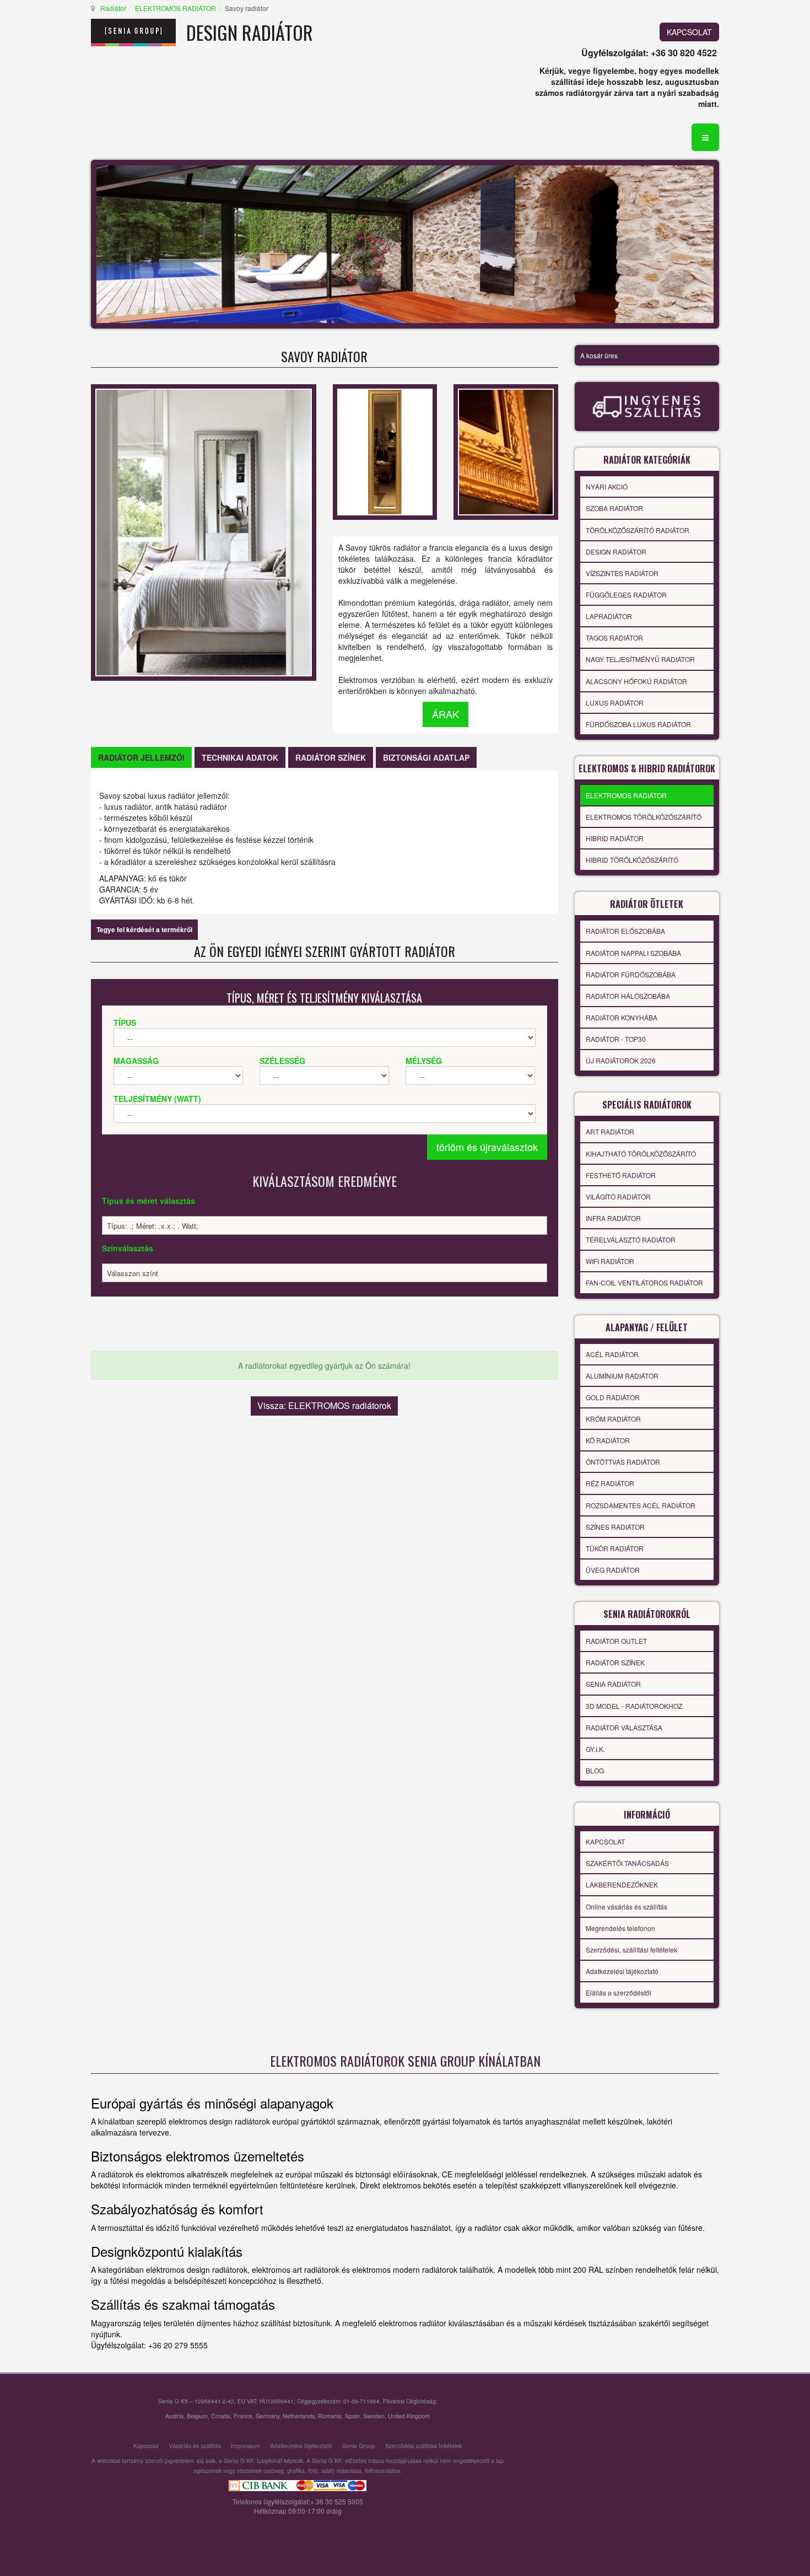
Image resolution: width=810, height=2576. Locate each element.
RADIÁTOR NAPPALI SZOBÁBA (633, 953)
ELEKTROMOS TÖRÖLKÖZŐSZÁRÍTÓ (644, 817)
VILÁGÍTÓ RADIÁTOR (618, 1196)
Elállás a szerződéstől (619, 1992)
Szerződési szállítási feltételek (423, 2446)
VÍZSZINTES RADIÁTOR (622, 573)
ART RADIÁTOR (610, 1131)
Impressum (245, 2446)
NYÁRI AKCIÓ (607, 486)
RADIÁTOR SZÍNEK (615, 1662)
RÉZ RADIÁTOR (610, 1483)
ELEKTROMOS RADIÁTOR (175, 8)
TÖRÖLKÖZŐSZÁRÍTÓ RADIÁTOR (638, 530)
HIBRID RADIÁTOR (615, 838)
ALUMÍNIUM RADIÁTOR (622, 1376)
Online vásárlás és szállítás (627, 1907)
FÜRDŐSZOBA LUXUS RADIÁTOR (638, 724)
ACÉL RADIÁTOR (612, 1354)
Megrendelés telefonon (620, 1928)
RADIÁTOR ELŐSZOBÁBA (625, 931)
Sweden (374, 2416)
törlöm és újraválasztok (487, 1147)
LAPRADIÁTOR (609, 616)
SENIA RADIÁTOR (613, 1684)
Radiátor (113, 8)
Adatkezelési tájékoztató (622, 1971)
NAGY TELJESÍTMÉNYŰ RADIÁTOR (640, 659)
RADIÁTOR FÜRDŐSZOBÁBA (631, 974)
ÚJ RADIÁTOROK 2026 (621, 1060)
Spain (352, 2416)
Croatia (221, 2416)
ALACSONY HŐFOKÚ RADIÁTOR (636, 681)
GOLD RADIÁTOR (613, 1397)
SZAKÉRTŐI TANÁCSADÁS (627, 1863)
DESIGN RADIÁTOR (616, 552)
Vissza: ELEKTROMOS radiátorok (324, 1405)
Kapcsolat (146, 2446)
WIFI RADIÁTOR (610, 1261)
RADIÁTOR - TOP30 (616, 1039)
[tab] (141, 757)
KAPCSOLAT (689, 32)
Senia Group (359, 2446)
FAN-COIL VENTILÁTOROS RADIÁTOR (644, 1282)
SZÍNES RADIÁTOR (615, 1527)
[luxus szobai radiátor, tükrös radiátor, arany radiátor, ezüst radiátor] (385, 450)
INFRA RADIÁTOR (613, 1218)
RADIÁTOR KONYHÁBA (622, 1017)
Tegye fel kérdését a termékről (144, 929)
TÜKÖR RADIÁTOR (615, 1548)
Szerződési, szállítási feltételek (631, 1950)
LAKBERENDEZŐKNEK (622, 1884)
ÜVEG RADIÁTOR (613, 1570)
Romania (330, 2416)
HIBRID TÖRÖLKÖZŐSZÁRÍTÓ (632, 860)
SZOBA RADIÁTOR (614, 508)
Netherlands (299, 2416)
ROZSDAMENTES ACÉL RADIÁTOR (641, 1505)
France (243, 2416)
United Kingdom (409, 2416)
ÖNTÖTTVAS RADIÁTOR (623, 1462)
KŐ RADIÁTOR (608, 1440)
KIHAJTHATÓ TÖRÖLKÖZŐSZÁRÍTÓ (641, 1153)
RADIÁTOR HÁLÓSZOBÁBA (628, 996)
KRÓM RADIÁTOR (613, 1419)
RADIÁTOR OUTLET (616, 1641)
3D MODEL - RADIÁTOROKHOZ (634, 1706)
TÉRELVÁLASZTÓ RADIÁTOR (631, 1239)
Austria (174, 2416)
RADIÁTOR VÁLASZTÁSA (624, 1727)
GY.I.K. (595, 1749)
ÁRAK (445, 714)
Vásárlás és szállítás (195, 2446)
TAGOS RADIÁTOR (614, 638)
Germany (268, 2416)
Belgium (197, 2416)
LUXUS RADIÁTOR (615, 703)
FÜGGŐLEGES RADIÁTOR (626, 595)
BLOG (595, 1770)
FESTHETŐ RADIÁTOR (621, 1175)
